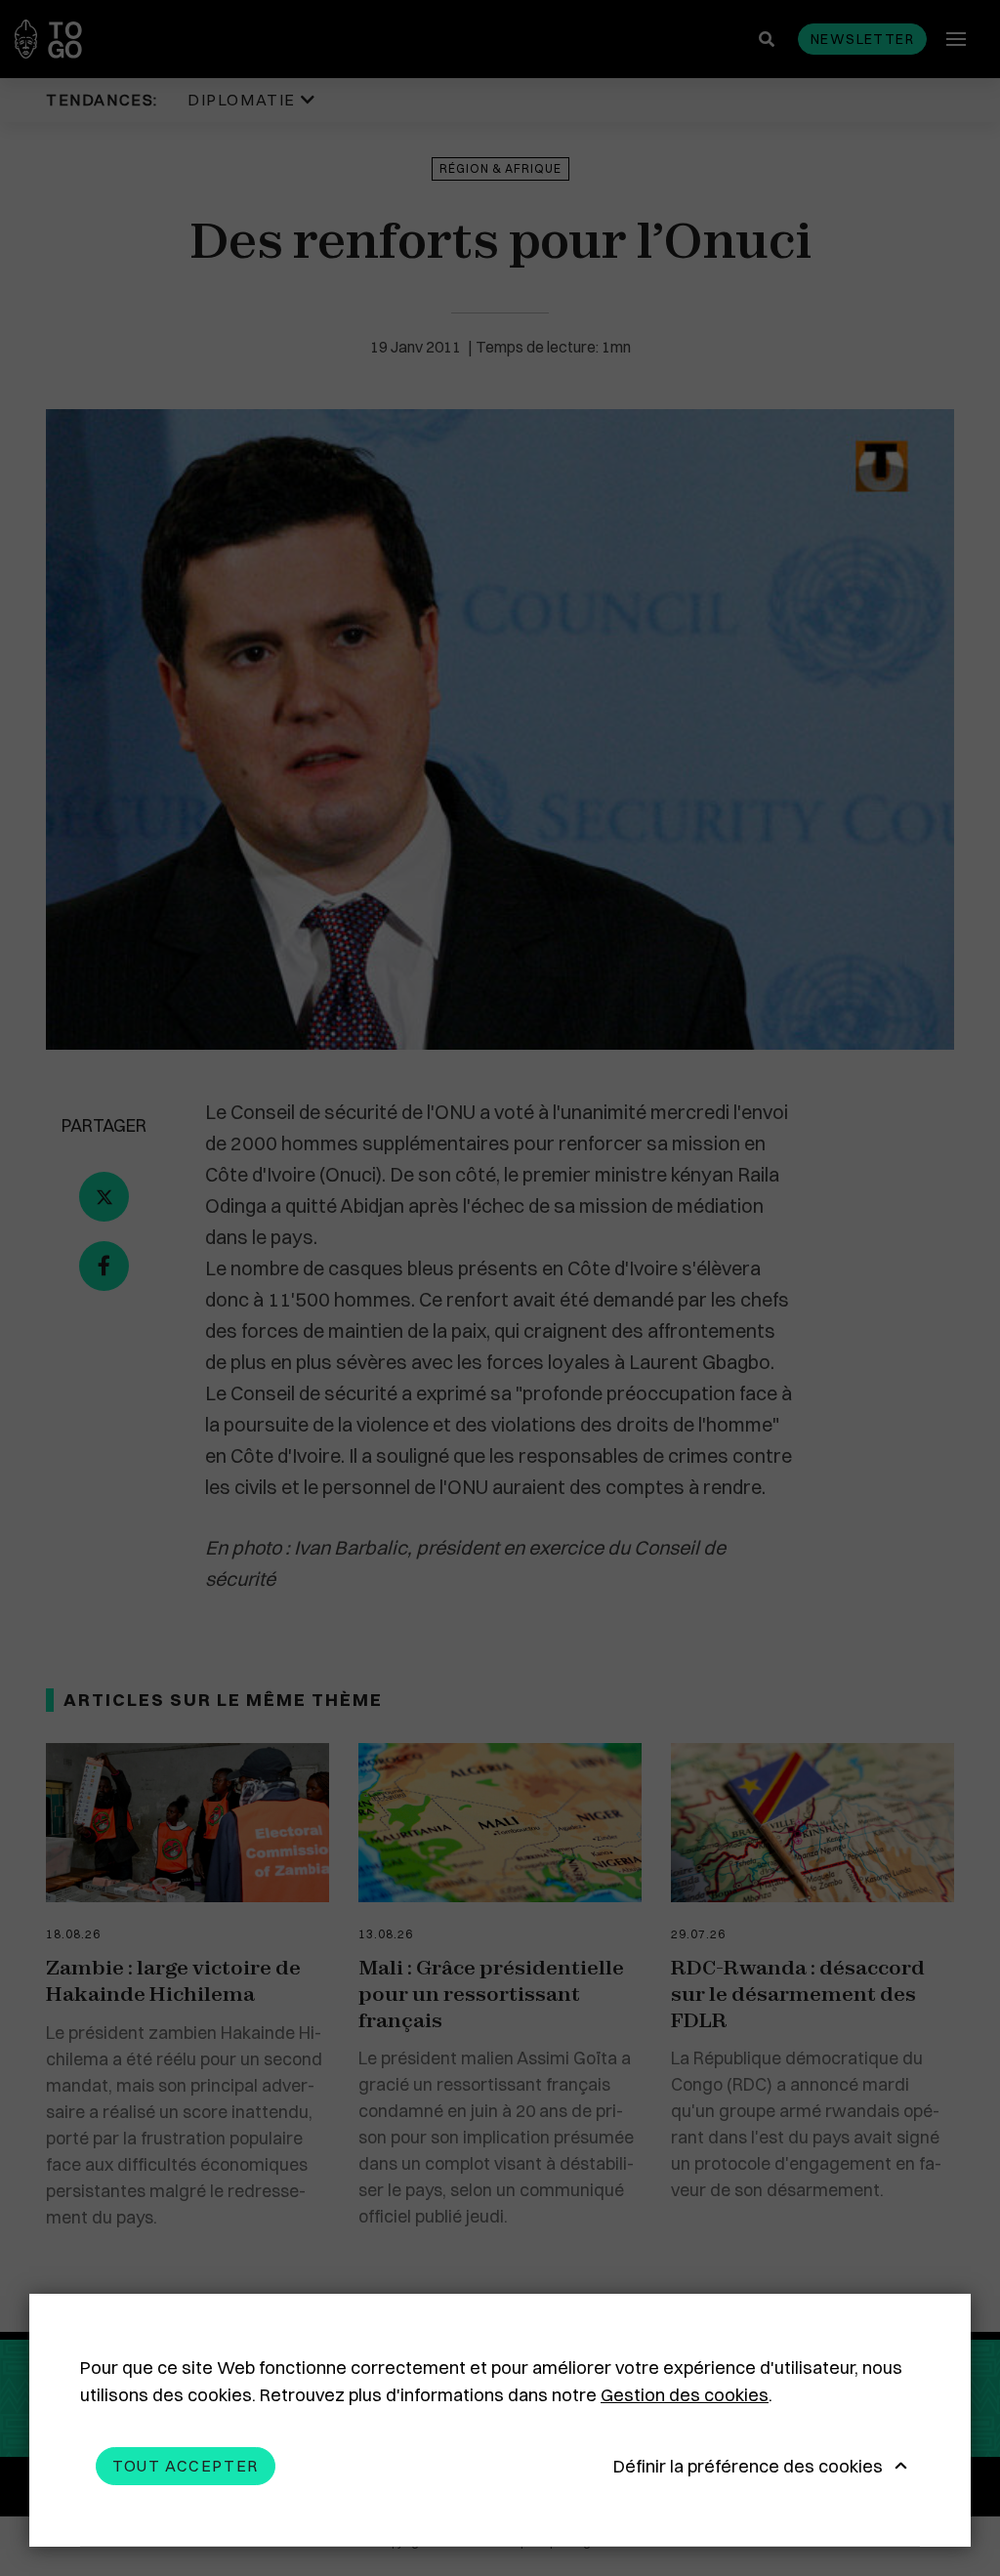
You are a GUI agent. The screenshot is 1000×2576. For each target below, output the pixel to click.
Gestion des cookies (685, 2395)
